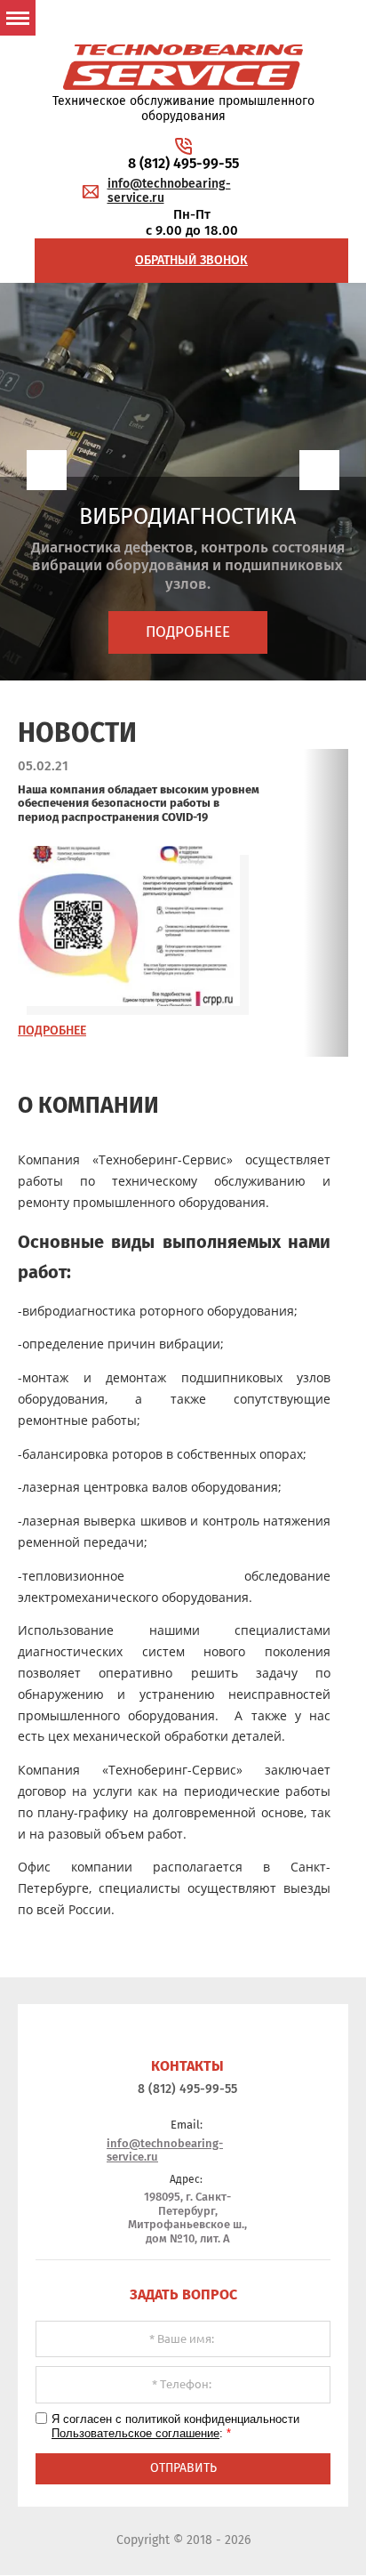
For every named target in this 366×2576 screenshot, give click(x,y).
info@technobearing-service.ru (169, 191)
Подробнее (188, 632)
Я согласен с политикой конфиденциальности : (181, 2426)
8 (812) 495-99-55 (183, 163)
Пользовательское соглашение (135, 2433)
